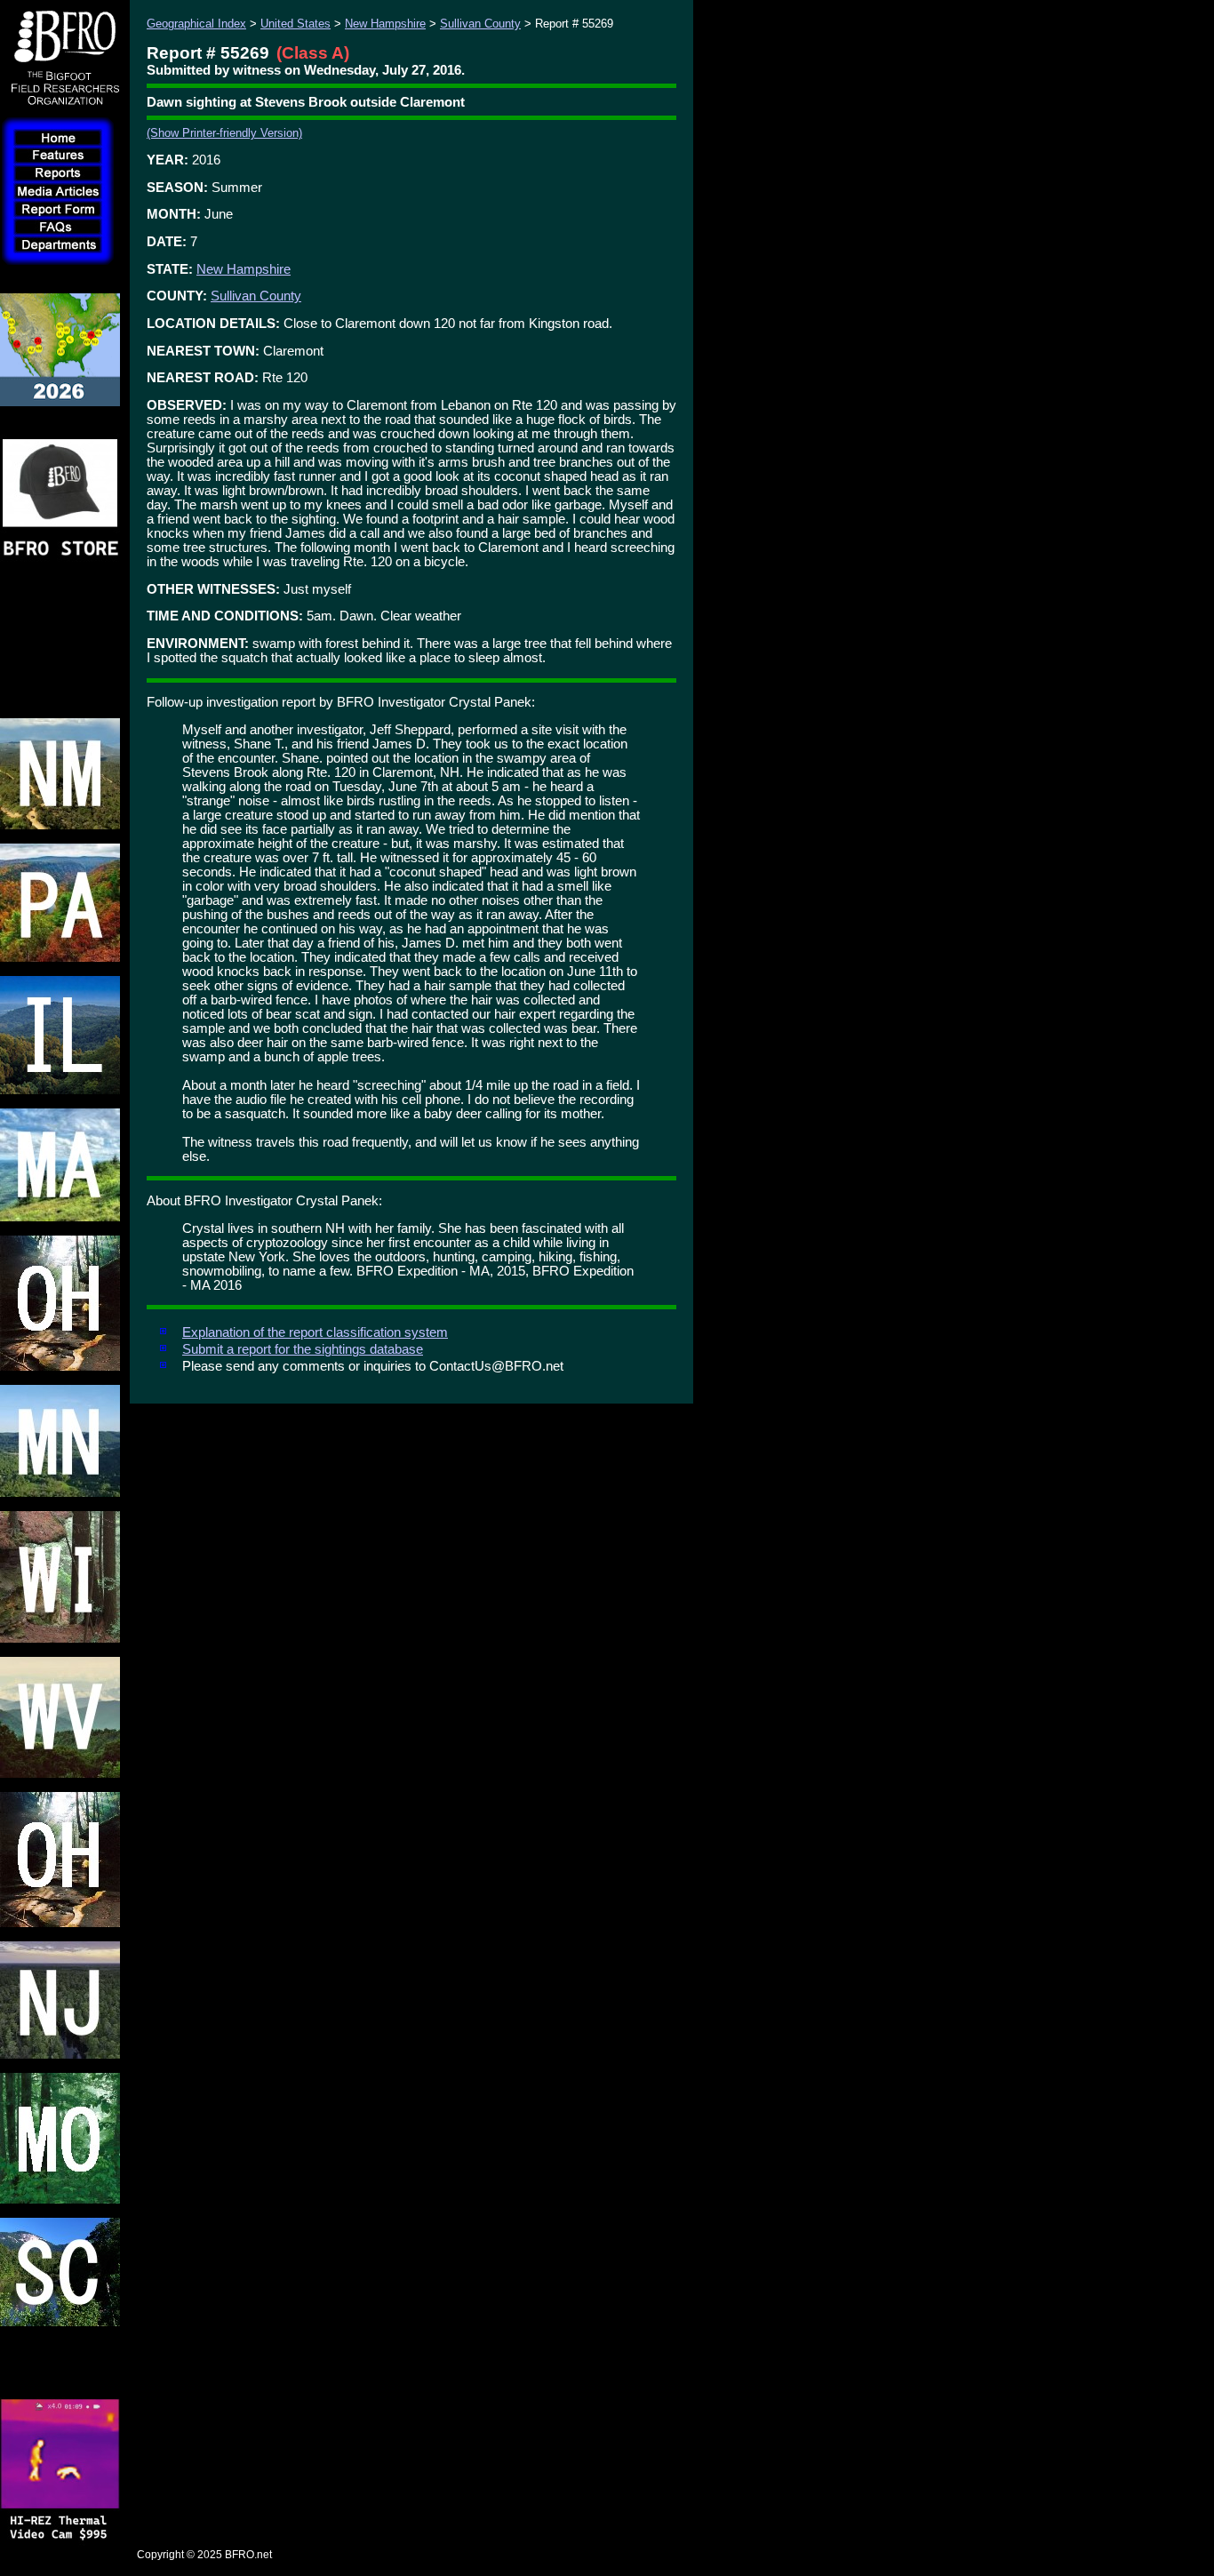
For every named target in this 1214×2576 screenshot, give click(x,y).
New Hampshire (385, 24)
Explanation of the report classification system (315, 1332)
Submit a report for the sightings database (303, 1349)
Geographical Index (196, 24)
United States (296, 24)
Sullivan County (480, 24)
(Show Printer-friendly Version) (224, 133)
